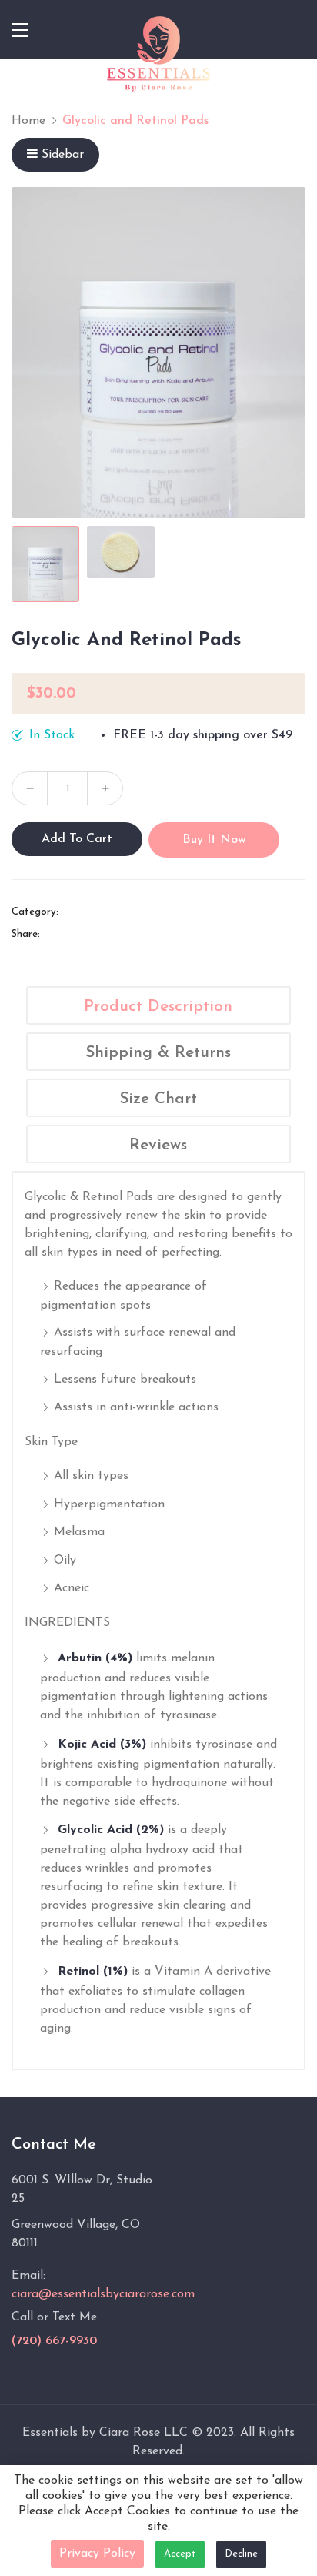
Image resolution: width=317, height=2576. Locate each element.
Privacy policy (97, 2554)
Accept (180, 2554)
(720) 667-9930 (54, 2341)
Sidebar (63, 155)
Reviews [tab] (158, 1145)
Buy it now (214, 840)
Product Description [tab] (158, 1007)
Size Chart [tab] (158, 1099)
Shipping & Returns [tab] (158, 1053)
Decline (241, 2554)
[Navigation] (20, 30)
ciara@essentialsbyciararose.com (103, 2294)
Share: (26, 934)
